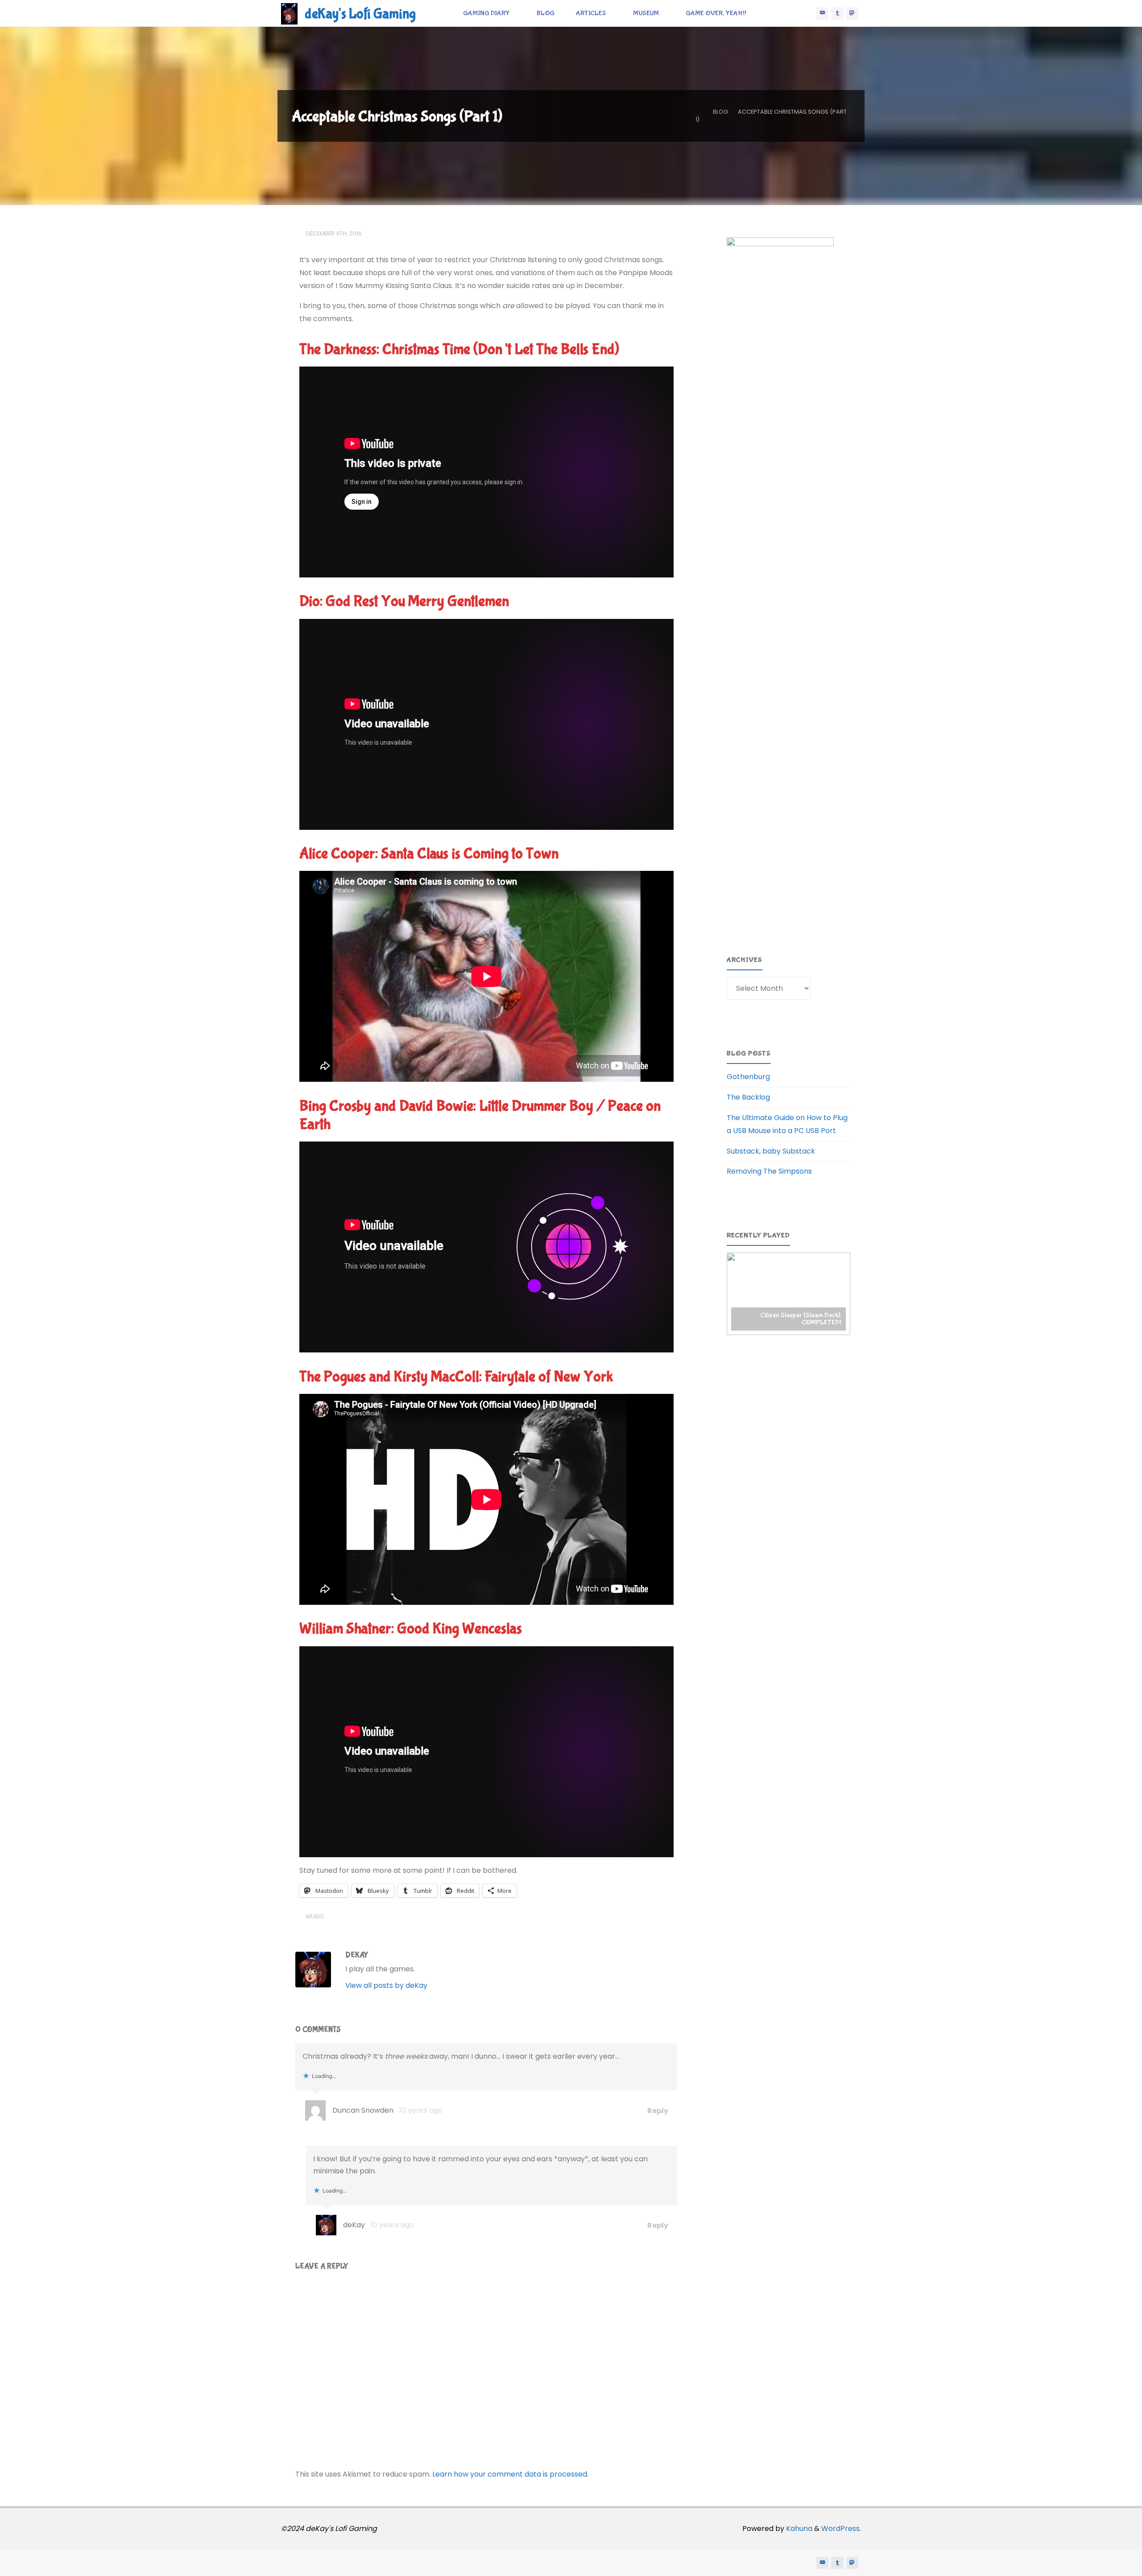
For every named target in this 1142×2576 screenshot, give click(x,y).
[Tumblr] (837, 13)
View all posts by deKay (386, 1985)
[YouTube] (823, 13)
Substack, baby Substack (771, 1151)
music (315, 1916)
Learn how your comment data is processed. (510, 2474)
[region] (788, 1294)
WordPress (840, 2529)
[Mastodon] (852, 13)
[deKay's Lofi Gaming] (289, 13)
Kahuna (798, 2529)
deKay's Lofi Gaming (360, 14)
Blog (720, 112)
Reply (657, 2110)
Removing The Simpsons (769, 1171)
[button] (788, 1294)
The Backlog (748, 1097)
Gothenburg (748, 1077)
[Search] (767, 13)
